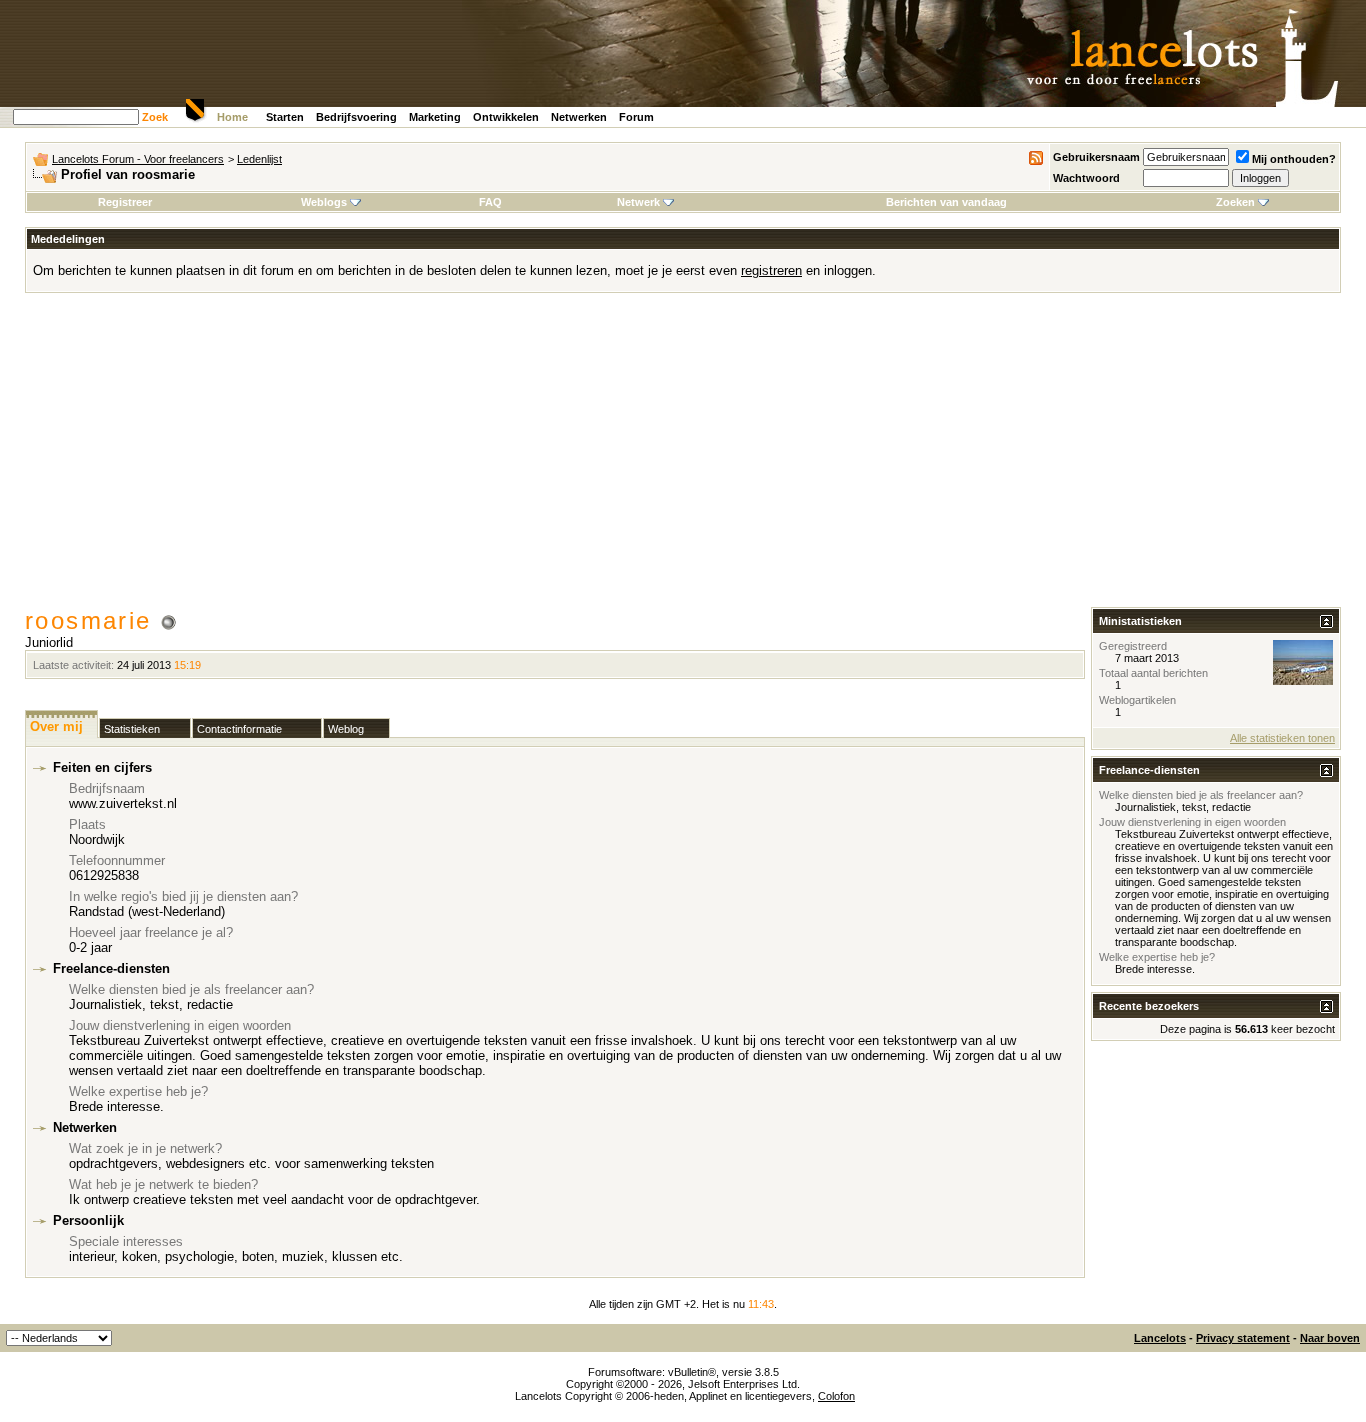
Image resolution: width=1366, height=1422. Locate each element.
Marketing (435, 117)
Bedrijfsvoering (356, 117)
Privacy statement (1243, 1338)
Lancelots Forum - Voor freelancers (138, 159)
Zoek (155, 117)
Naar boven (1330, 1338)
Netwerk (638, 202)
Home (232, 117)
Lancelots (1160, 1338)
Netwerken (579, 117)
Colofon (836, 1396)
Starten (285, 117)
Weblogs (324, 202)
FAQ (490, 202)
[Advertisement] (683, 457)
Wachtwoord (1086, 178)
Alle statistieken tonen (1282, 738)
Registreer (125, 202)
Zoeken (1235, 202)
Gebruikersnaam (1096, 157)
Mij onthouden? (1294, 159)
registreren (771, 270)
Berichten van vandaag (946, 202)
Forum (636, 117)
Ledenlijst (259, 159)
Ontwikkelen (506, 117)
